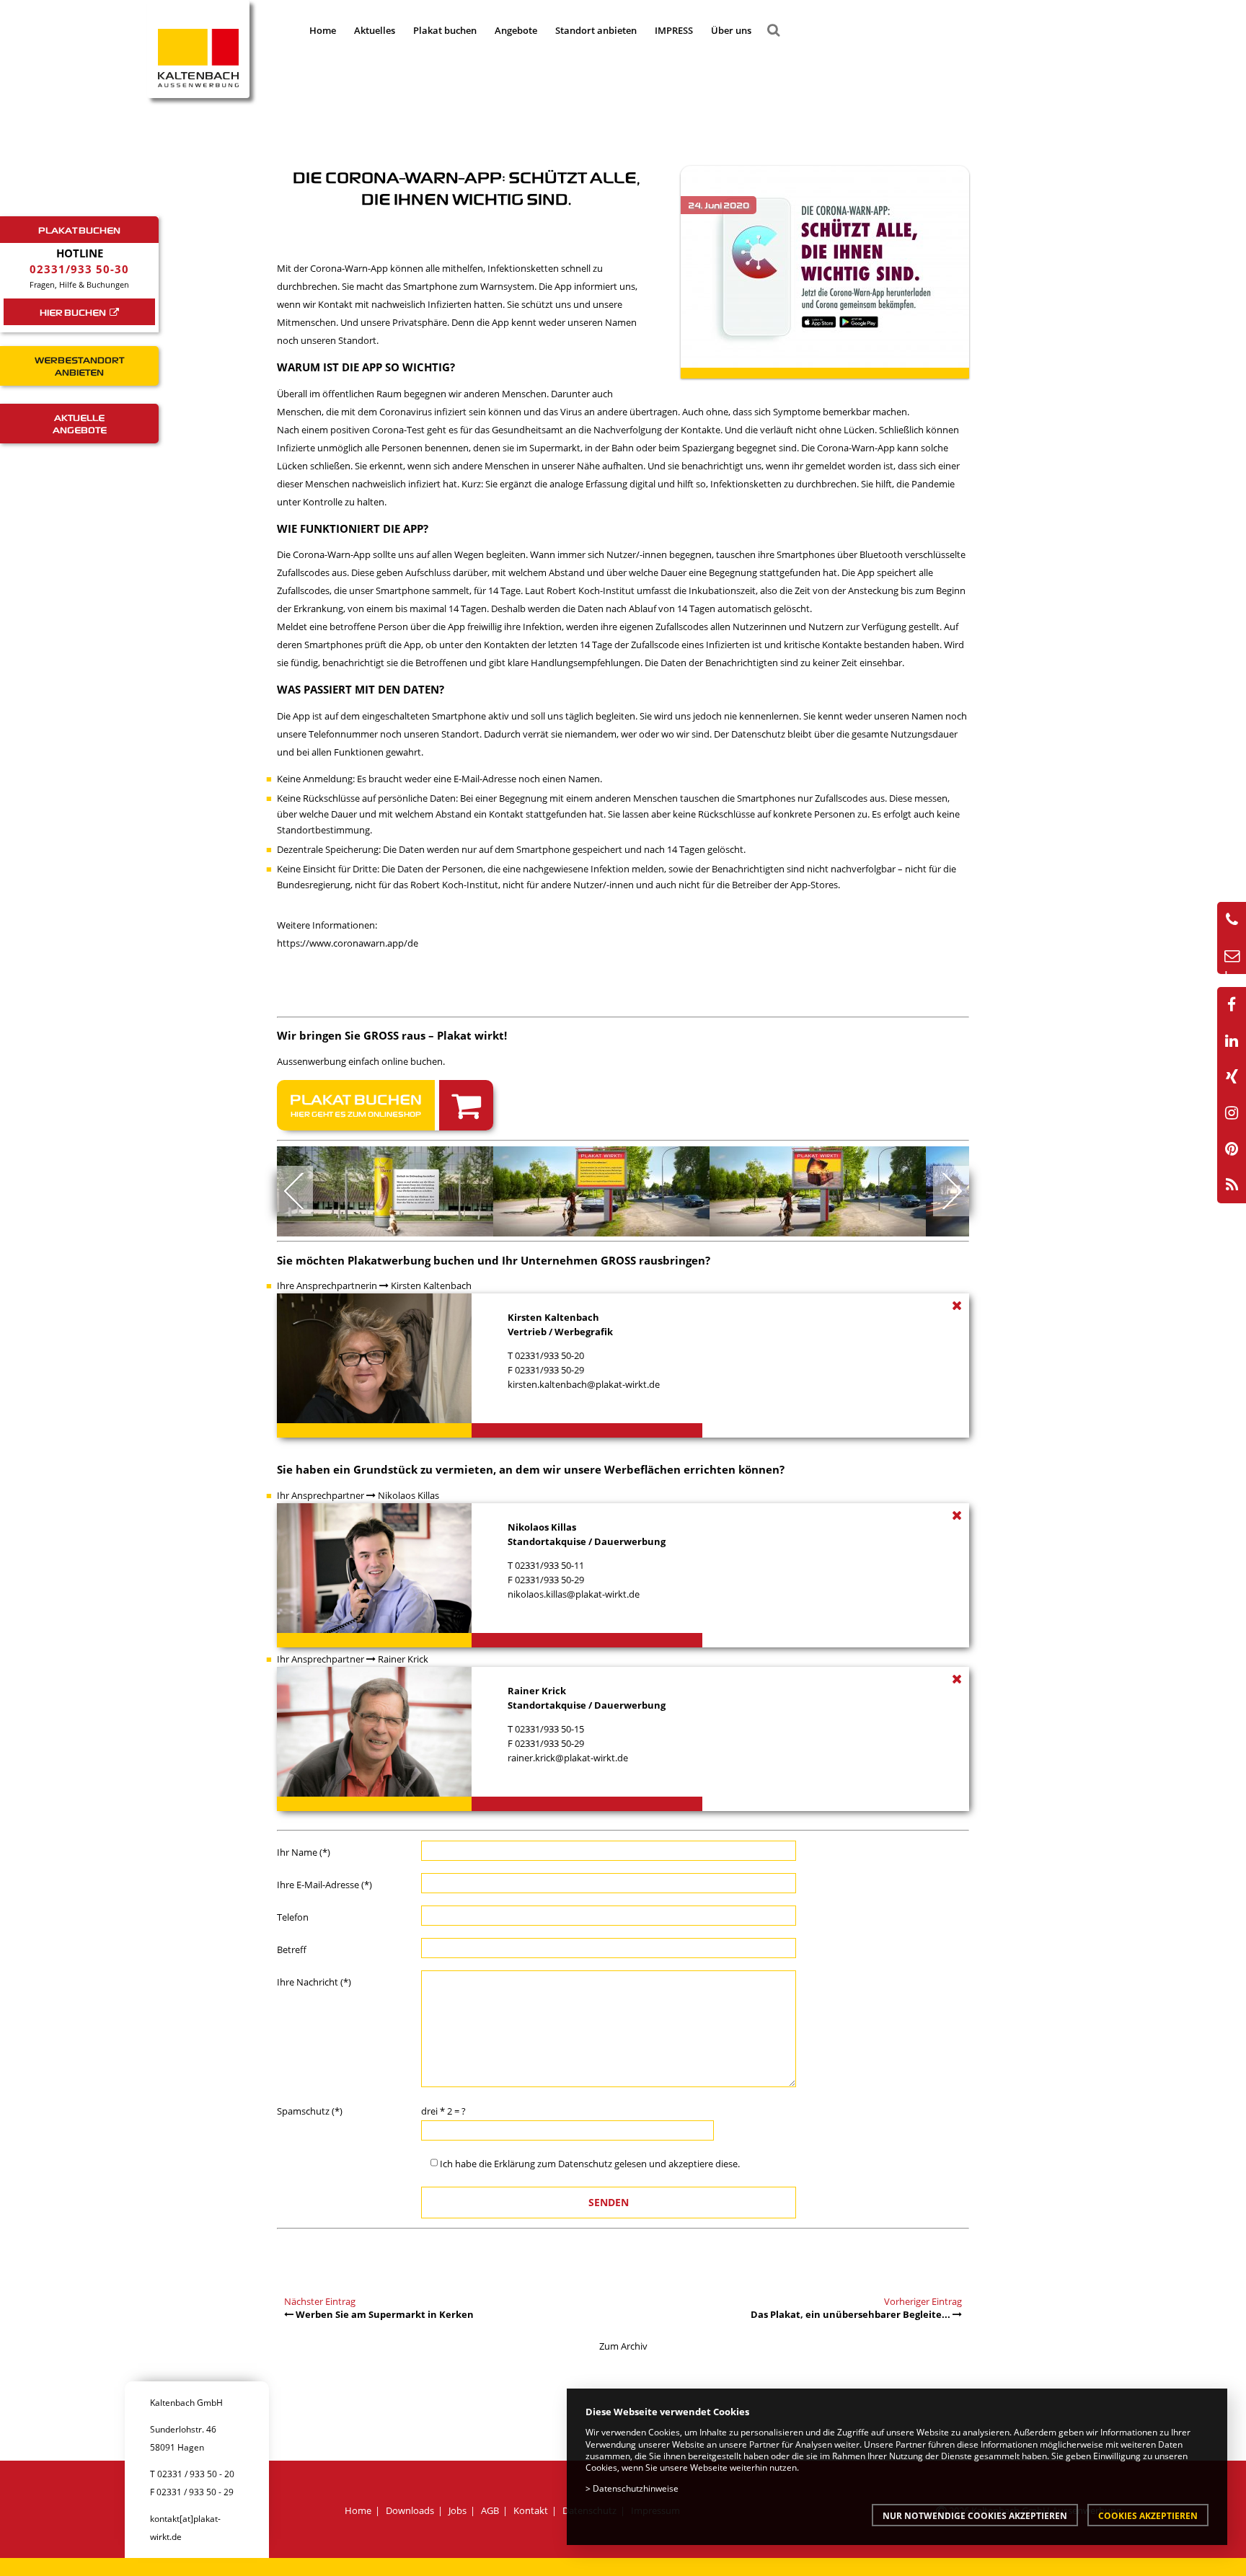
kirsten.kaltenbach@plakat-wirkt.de (584, 1384)
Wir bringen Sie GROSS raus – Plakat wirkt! (392, 1035)
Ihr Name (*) (304, 1852)
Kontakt (531, 2510)
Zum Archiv (623, 2346)
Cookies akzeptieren (1148, 2515)
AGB (490, 2510)
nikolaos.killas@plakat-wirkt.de (574, 1594)
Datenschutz (585, 2164)
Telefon (293, 1917)
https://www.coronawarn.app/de (348, 943)
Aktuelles (375, 30)
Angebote (516, 30)
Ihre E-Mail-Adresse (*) (324, 1885)
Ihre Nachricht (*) (314, 1982)
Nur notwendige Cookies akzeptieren (975, 2515)
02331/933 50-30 (79, 269)
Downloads (410, 2510)
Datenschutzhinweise (636, 2488)
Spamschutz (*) (310, 2111)
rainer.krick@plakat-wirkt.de (568, 1758)
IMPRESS (674, 30)
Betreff (292, 1949)
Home (323, 30)
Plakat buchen (445, 30)
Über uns (731, 30)
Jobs (458, 2510)
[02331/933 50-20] (1232, 920)
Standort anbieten (596, 30)
